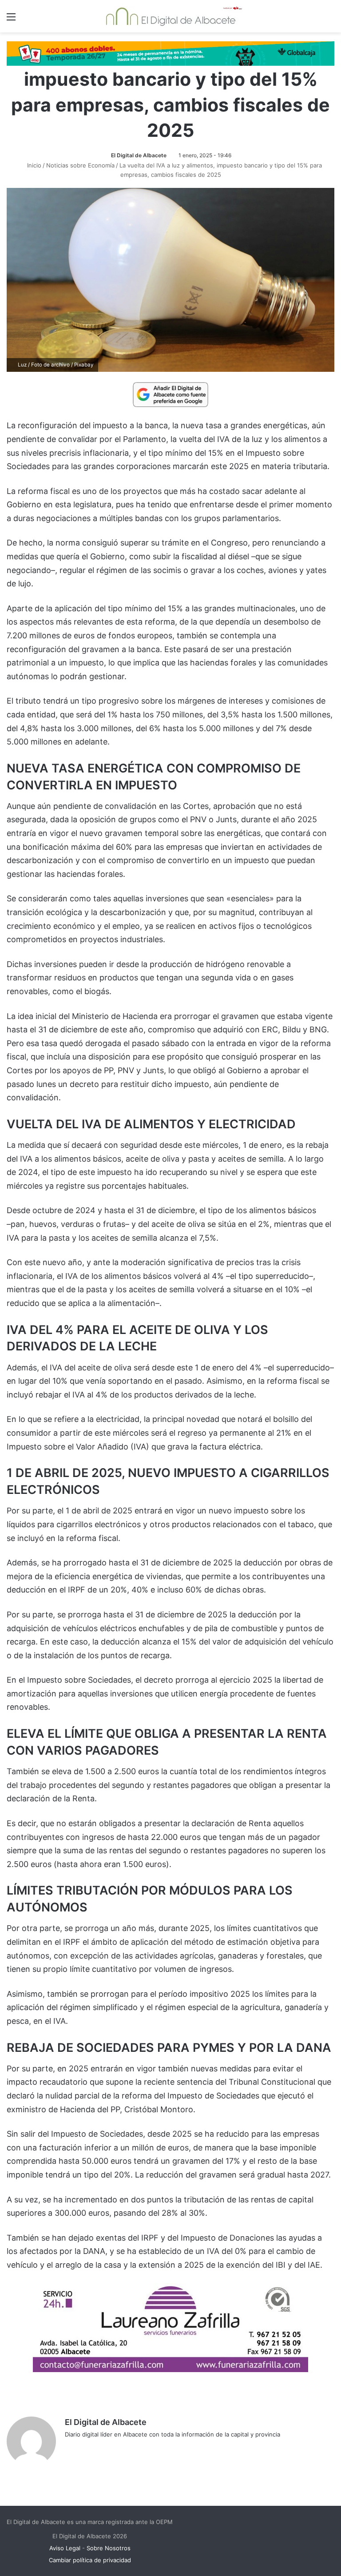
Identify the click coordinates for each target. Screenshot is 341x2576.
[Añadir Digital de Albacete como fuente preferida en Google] (170, 394)
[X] (91, 2449)
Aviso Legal (65, 2548)
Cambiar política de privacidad (90, 2560)
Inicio (33, 165)
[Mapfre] (170, 2369)
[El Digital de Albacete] (171, 16)
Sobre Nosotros (109, 2548)
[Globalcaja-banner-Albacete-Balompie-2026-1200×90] (170, 53)
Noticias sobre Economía (80, 165)
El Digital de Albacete (139, 155)
